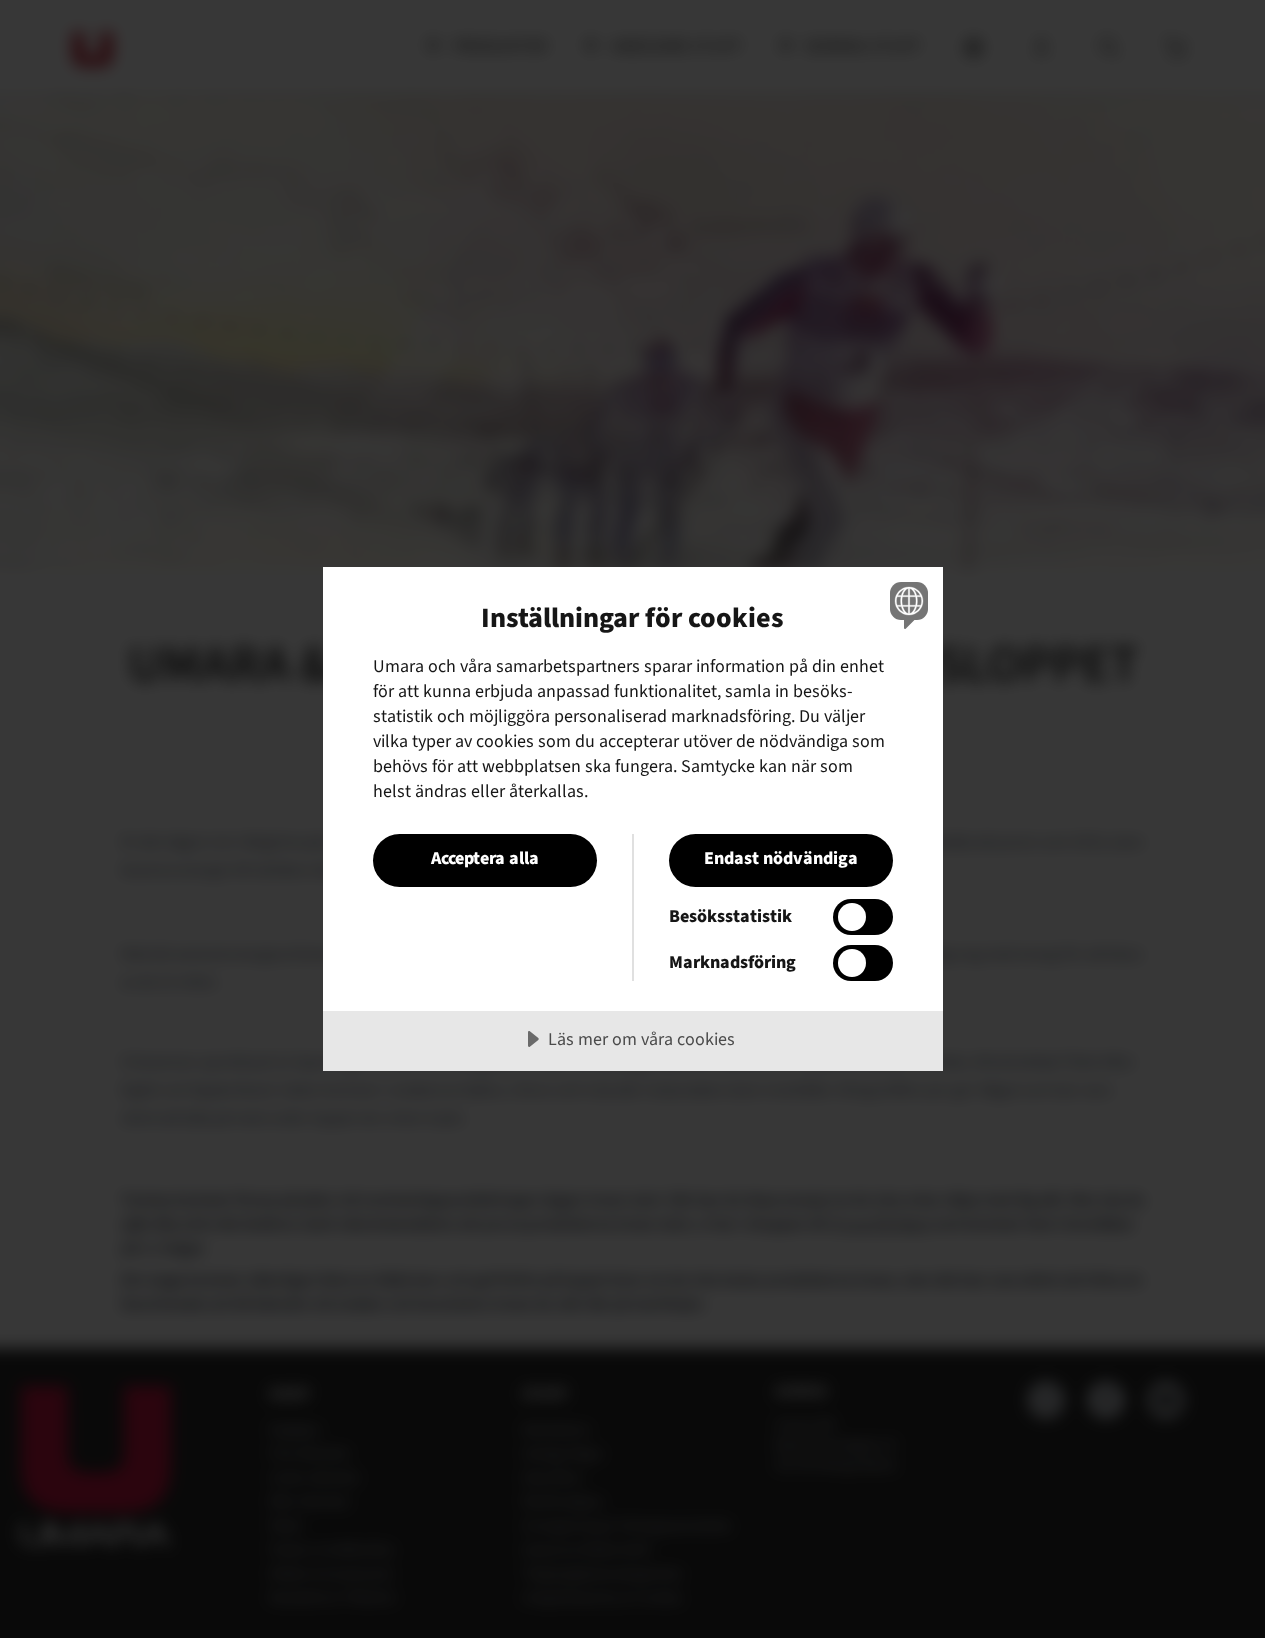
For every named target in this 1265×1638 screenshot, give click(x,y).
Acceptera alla (485, 858)
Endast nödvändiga (781, 858)
